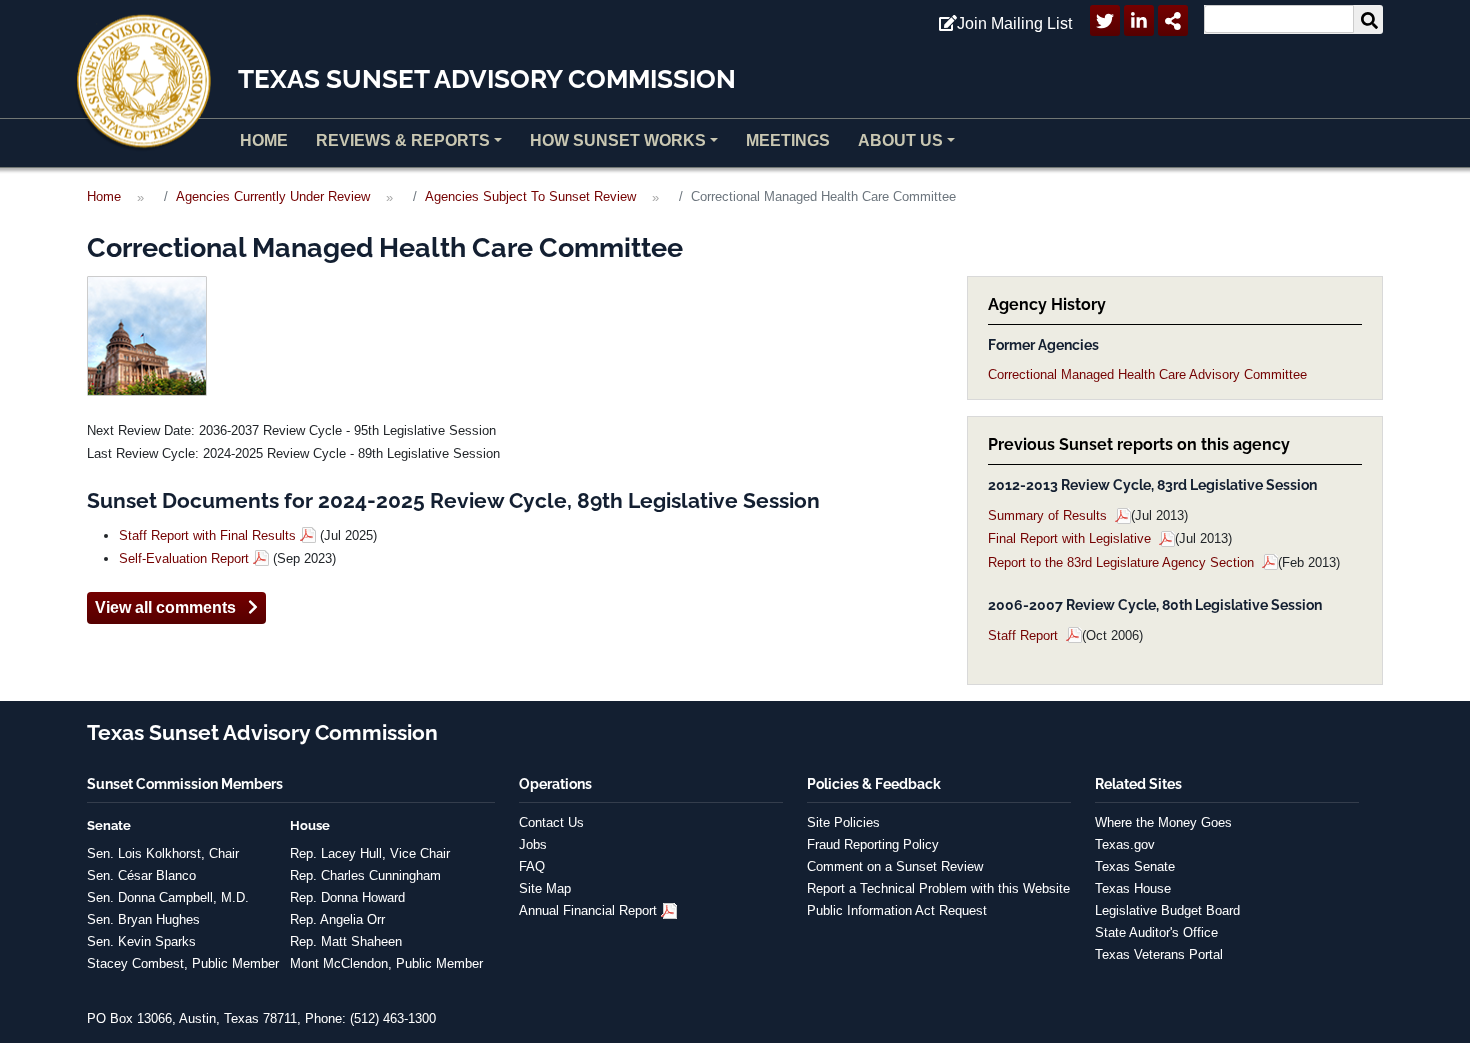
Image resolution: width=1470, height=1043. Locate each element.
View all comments (171, 607)
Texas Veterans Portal (1159, 954)
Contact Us (551, 822)
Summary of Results (1049, 515)
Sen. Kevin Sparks (141, 941)
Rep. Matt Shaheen (346, 941)
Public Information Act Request (897, 910)
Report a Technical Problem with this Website (938, 888)
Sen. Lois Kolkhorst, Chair (163, 853)
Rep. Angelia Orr (337, 919)
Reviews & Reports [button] (403, 140)
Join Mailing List (1014, 23)
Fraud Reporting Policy (873, 844)
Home (264, 140)
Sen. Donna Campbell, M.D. (168, 897)
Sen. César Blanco (141, 875)
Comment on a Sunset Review (895, 866)
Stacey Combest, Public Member (183, 963)
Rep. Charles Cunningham (365, 875)
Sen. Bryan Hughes (143, 919)
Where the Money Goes (1163, 822)
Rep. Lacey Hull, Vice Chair (370, 853)
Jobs (533, 844)
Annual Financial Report (588, 910)
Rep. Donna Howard (347, 897)
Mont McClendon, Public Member (386, 963)
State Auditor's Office (1156, 932)
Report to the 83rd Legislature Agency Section (1123, 562)
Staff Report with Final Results (207, 535)
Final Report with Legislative (1071, 538)
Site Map (545, 888)
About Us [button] (900, 140)
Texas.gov (1125, 844)
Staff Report (1025, 635)
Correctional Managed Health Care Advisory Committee (1147, 374)
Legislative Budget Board (1167, 910)
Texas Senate (1135, 866)
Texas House (1133, 888)
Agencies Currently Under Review (273, 196)
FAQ (532, 866)
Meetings (788, 140)
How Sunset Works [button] (618, 140)
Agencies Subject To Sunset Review (530, 196)
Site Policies (843, 822)
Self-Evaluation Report (184, 558)
